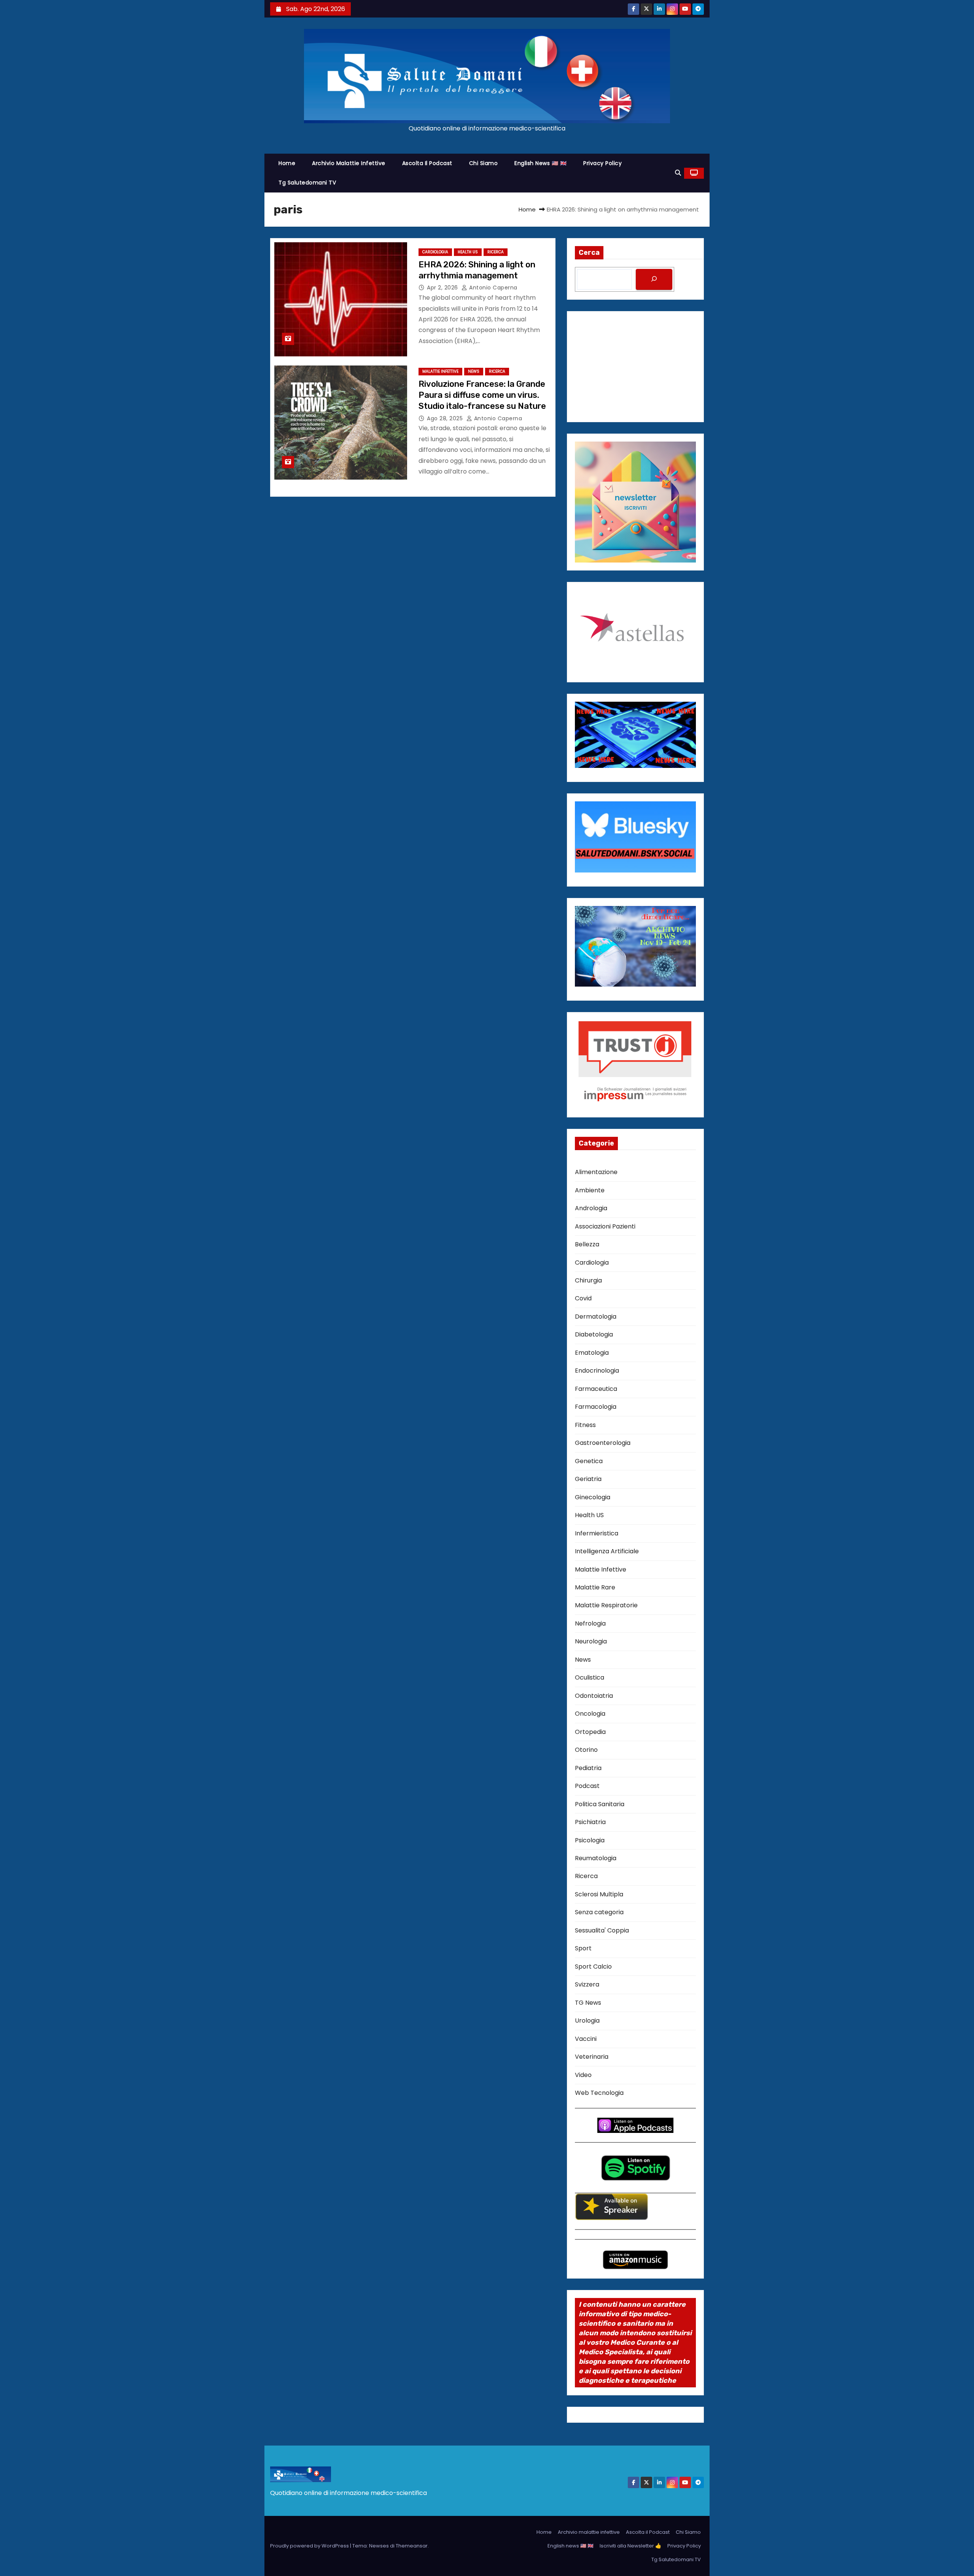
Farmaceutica (596, 1389)
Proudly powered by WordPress (310, 2546)
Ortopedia (590, 1732)
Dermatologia (596, 1317)
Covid (583, 1298)
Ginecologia (593, 1497)
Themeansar (412, 2546)
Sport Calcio (593, 1967)
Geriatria (588, 1479)
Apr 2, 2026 (443, 288)
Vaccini (586, 2039)
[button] (678, 173)
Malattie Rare (595, 1587)
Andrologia (591, 1208)
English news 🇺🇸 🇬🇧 (540, 163)
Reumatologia (596, 1858)
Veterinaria (592, 2057)
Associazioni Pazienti (605, 1226)
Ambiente (590, 1190)
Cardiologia (435, 252)
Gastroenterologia (603, 1443)
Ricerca (496, 252)
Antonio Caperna (493, 288)
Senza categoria (599, 1912)
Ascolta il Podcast (427, 163)
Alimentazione (596, 1172)
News (474, 371)
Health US (468, 252)
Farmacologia (596, 1407)
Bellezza (587, 1244)
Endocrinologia (597, 1371)
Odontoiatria (594, 1696)
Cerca (589, 253)
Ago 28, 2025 (446, 418)
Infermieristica (597, 1533)
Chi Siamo (484, 163)
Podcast (587, 1786)
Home (287, 163)
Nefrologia (590, 1623)
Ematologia (592, 1353)
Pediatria (588, 1768)
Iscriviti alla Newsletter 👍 (630, 2546)
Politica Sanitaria (600, 1804)
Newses (379, 2546)
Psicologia (590, 1840)
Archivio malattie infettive (349, 163)
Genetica (589, 1461)
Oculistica (590, 1677)
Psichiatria (590, 1822)
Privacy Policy (602, 163)
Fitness (585, 1425)
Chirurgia (588, 1280)
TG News (588, 2003)
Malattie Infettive (440, 371)
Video (583, 2075)
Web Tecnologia (599, 2093)
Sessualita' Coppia (602, 1930)
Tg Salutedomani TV (307, 183)
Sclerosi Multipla (599, 1894)
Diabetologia (594, 1334)
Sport (583, 1948)
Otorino (586, 1750)
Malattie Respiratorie (606, 1605)
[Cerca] (654, 279)
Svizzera (587, 1984)
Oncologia (590, 1714)
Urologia (587, 2021)
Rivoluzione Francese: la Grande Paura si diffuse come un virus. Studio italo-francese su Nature (482, 395)
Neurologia (591, 1641)
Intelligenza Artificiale (607, 1551)
